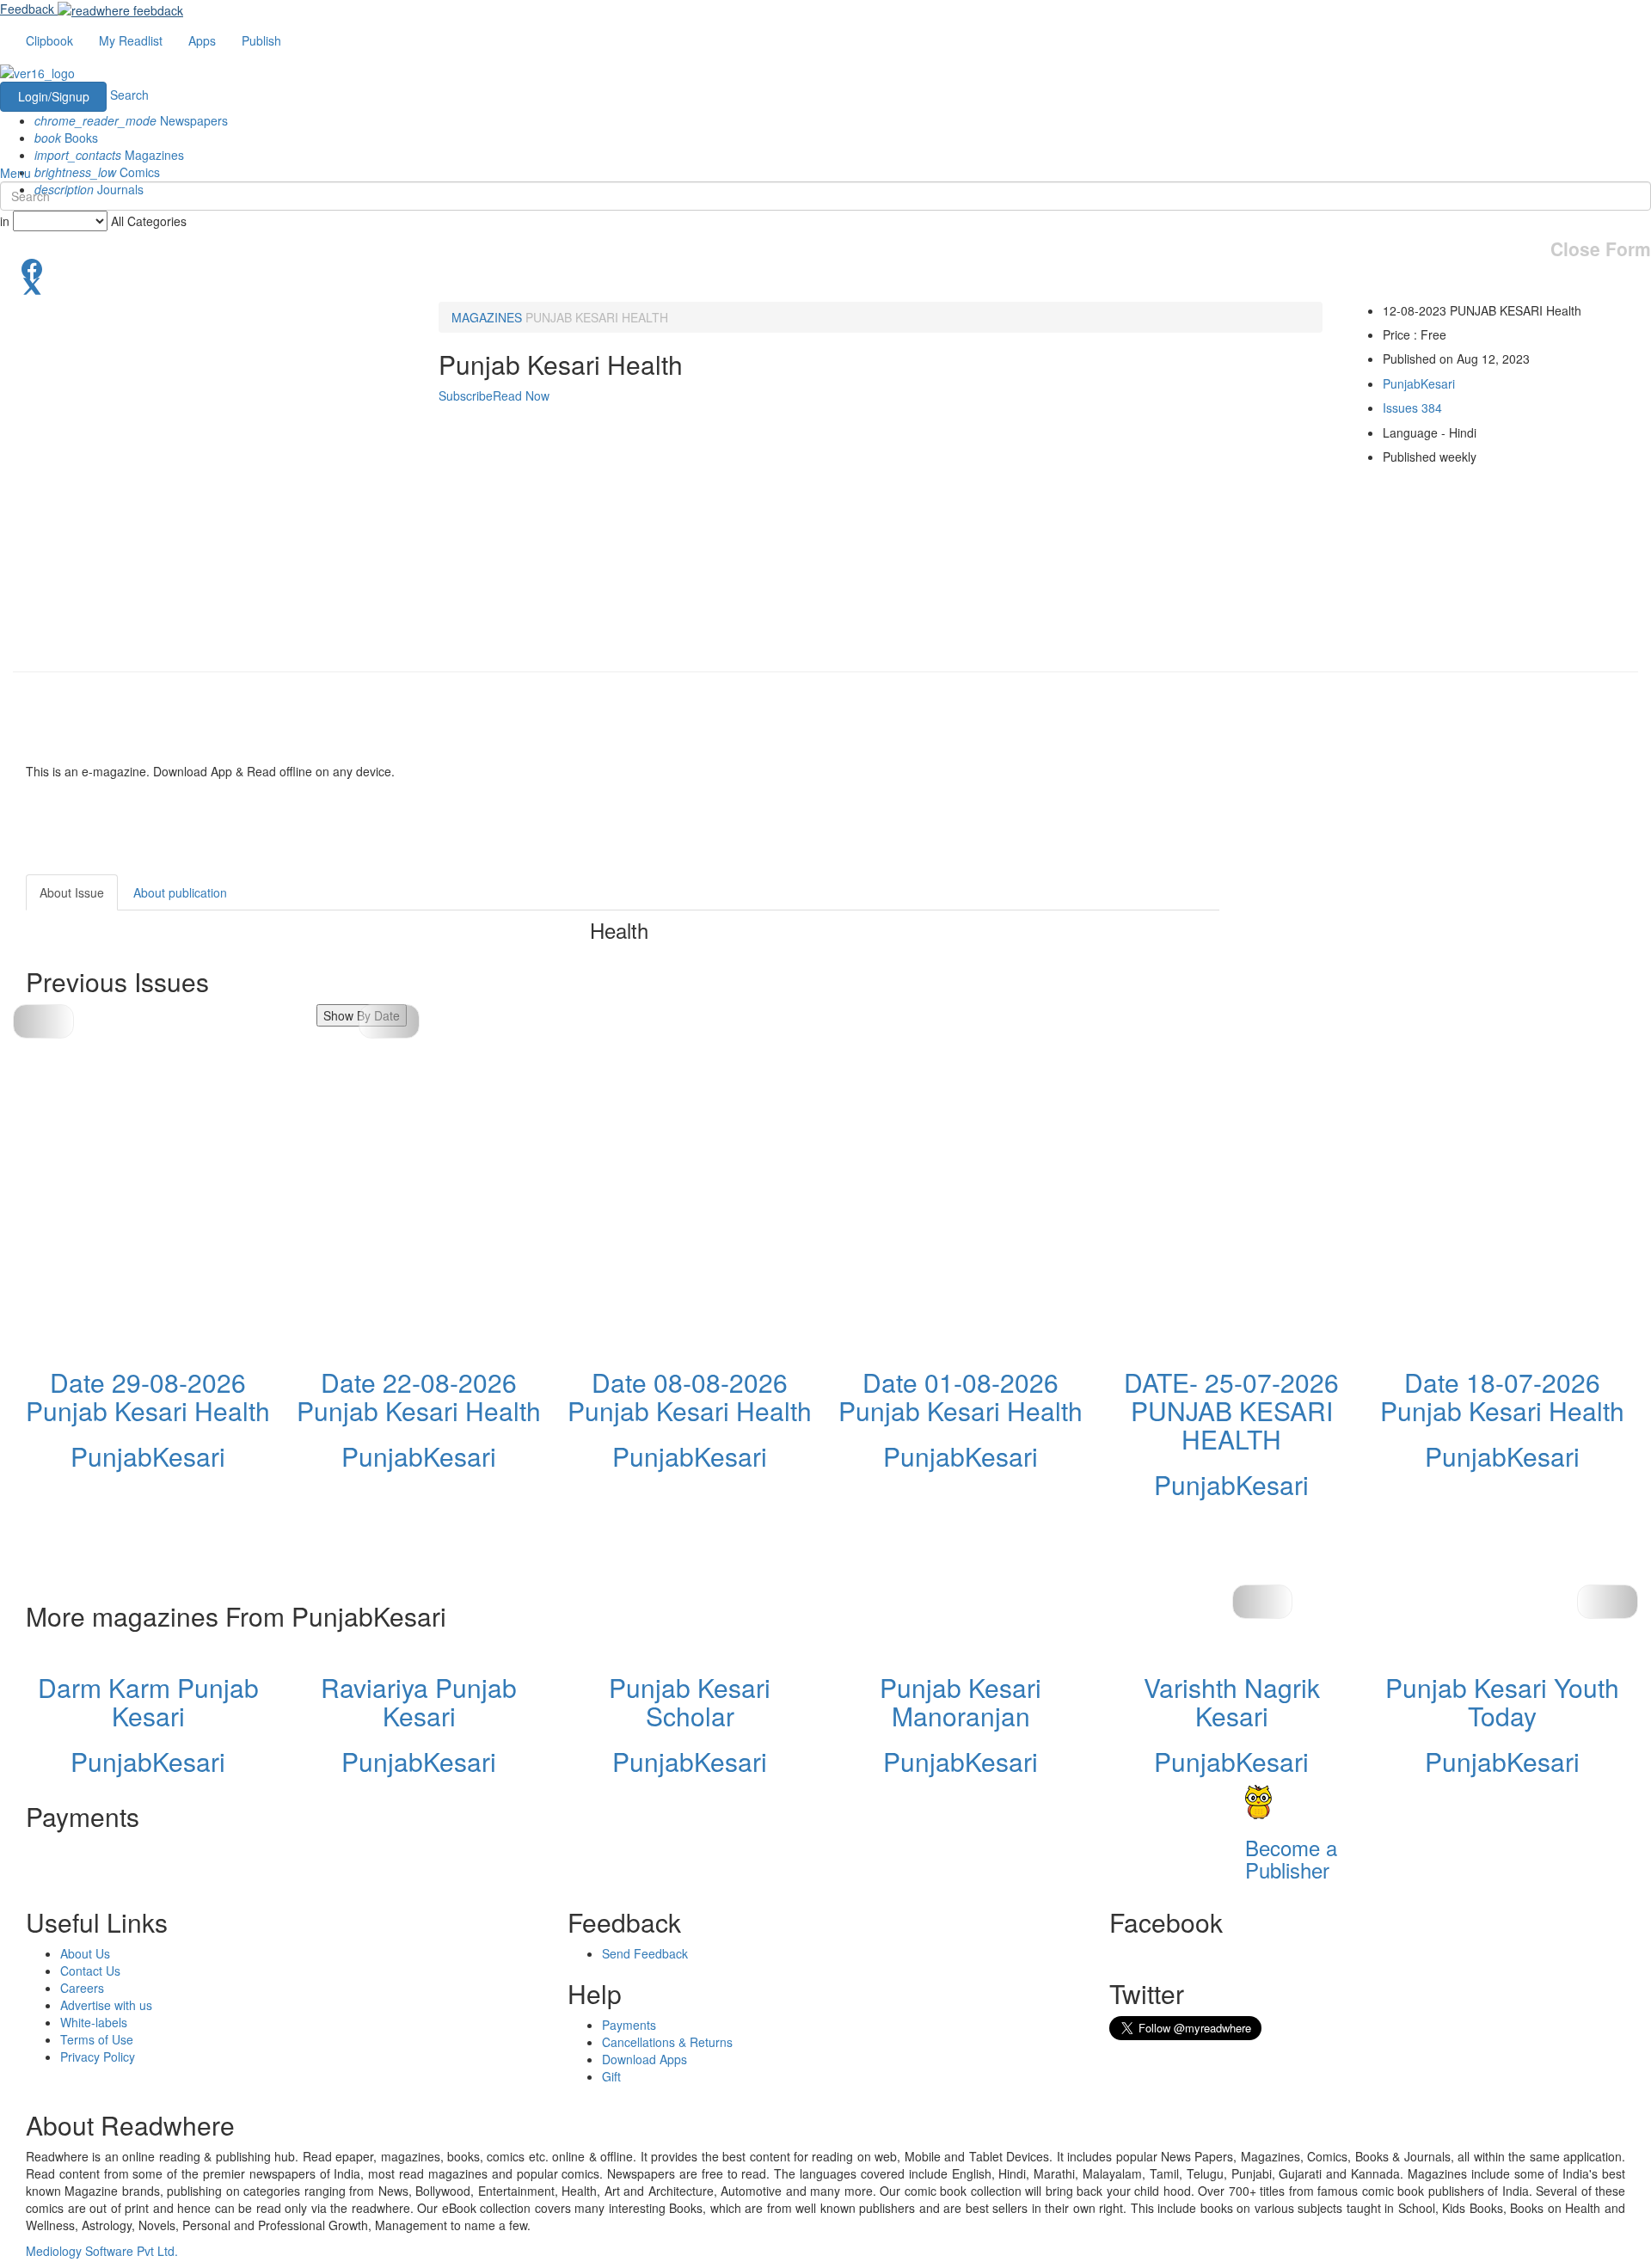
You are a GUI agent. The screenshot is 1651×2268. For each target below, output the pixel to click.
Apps (202, 40)
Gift (611, 2076)
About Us (85, 1953)
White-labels (94, 2022)
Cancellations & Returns (667, 2042)
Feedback (27, 9)
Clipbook (49, 40)
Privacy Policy (98, 2057)
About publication (180, 892)
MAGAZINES (487, 317)
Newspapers (131, 120)
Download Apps (644, 2059)
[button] (389, 1021)
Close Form (1601, 249)
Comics (97, 172)
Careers (82, 1988)
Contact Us (90, 1971)
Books (66, 138)
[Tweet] (825, 285)
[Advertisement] (1374, 982)
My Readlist (131, 40)
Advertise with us (106, 2005)
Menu (15, 173)
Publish (261, 40)
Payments (629, 2025)
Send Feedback (645, 1953)
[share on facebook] (825, 267)
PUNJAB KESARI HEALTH (597, 317)
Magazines (109, 155)
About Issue (72, 892)
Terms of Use (97, 2039)
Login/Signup (54, 96)
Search (129, 95)
